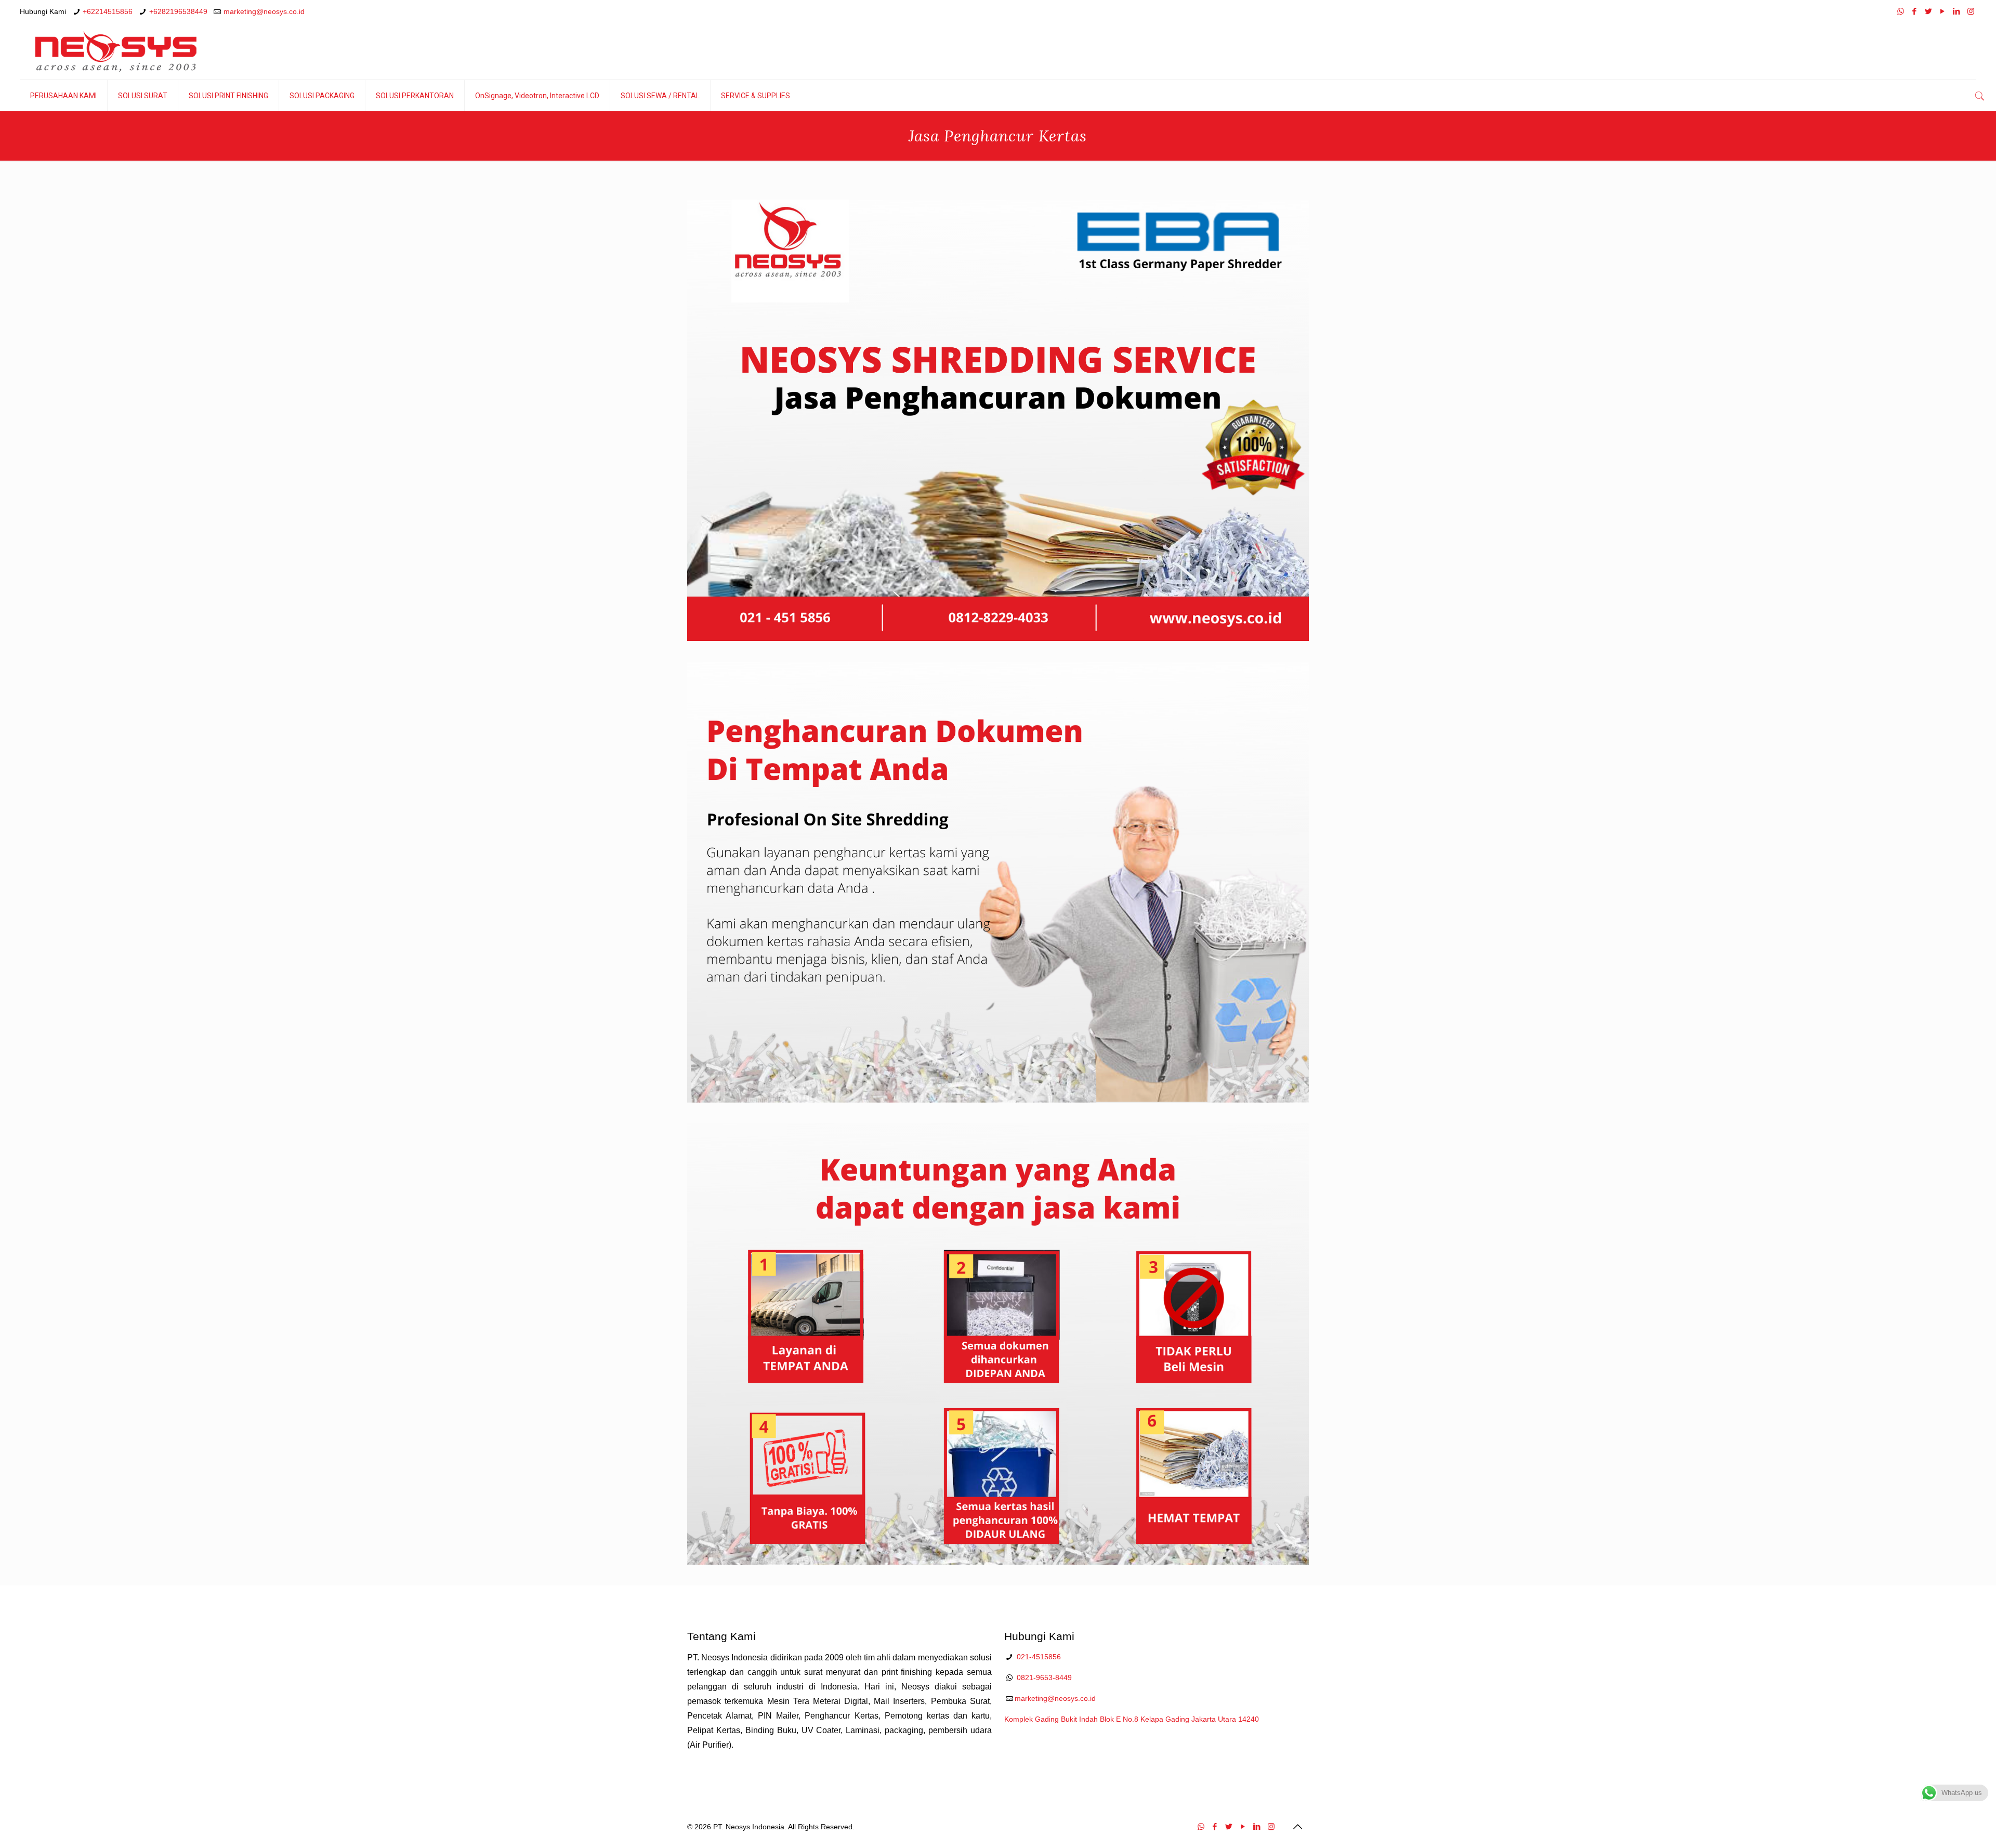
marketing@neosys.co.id (264, 11)
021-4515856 (1039, 1657)
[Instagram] (1971, 11)
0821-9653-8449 (1044, 1677)
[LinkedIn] (1957, 11)
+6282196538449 (178, 11)
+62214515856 (108, 11)
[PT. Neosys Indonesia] (116, 51)
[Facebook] (1915, 11)
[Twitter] (1929, 11)
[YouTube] (1943, 11)
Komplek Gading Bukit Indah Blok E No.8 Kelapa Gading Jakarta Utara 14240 (1132, 1719)
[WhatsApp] (1901, 11)
